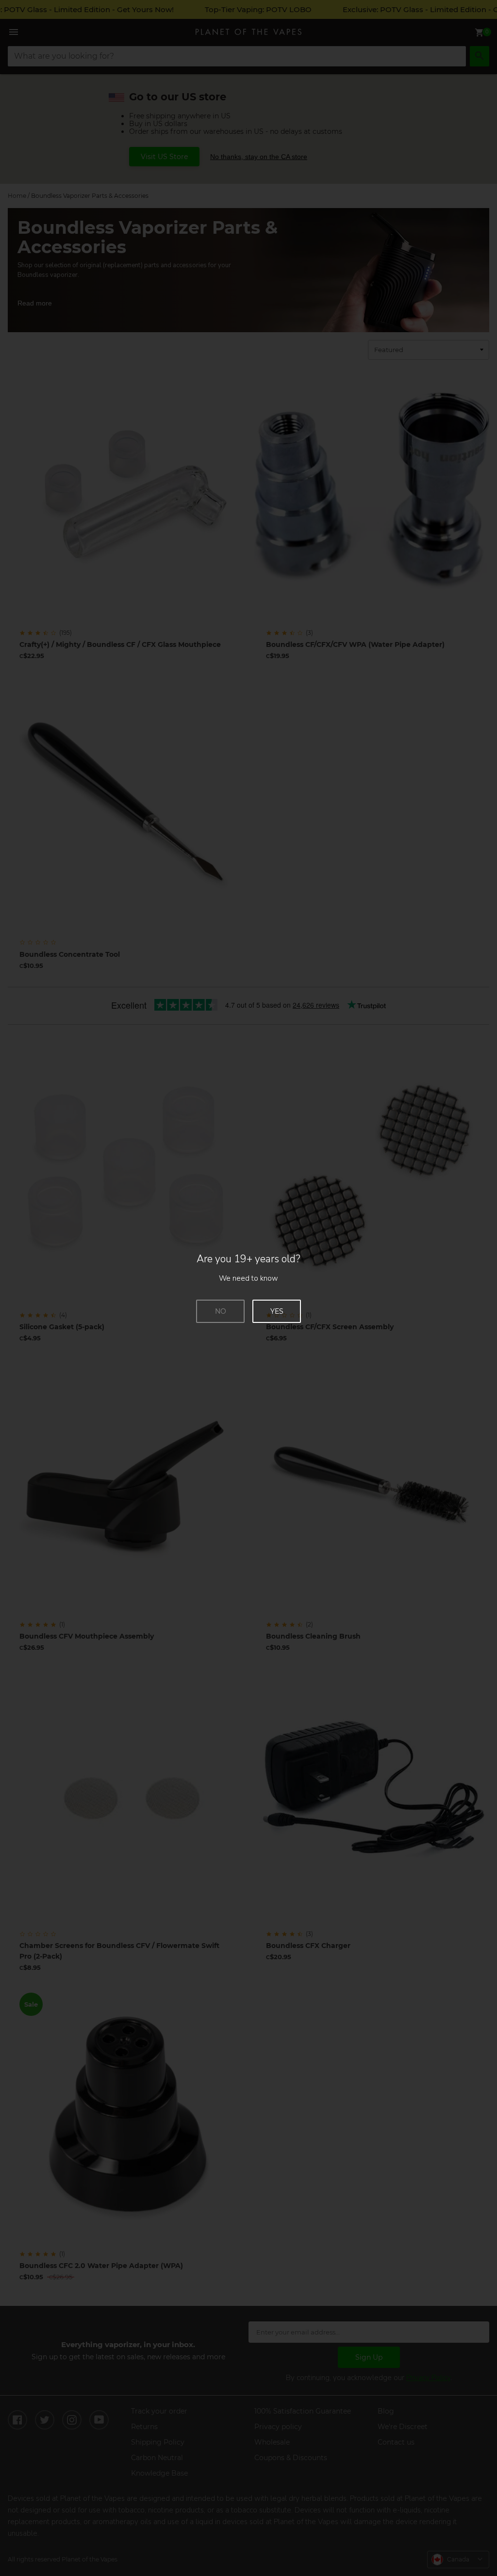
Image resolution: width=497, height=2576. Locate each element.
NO (221, 1311)
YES (277, 1311)
